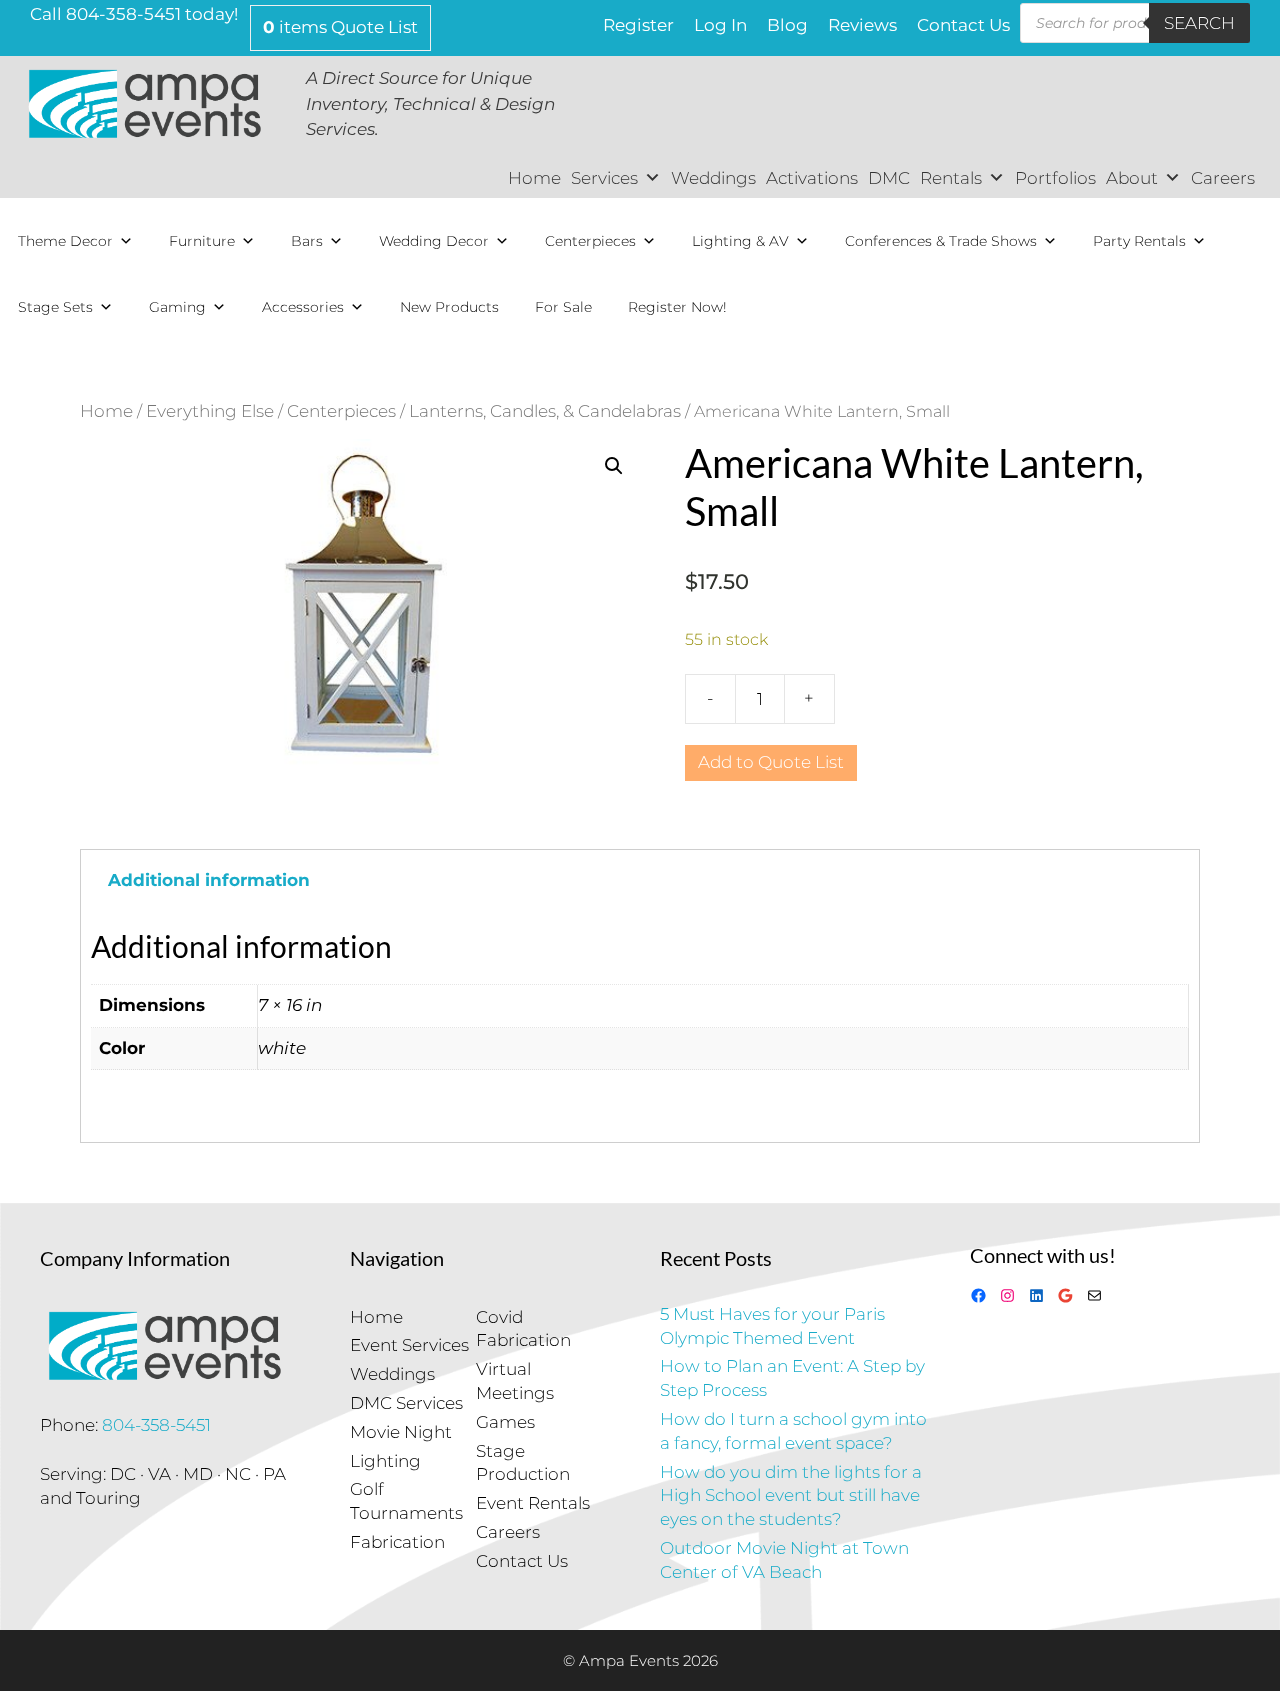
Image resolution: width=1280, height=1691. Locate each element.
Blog (787, 25)
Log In (720, 25)
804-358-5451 (156, 1425)
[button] (614, 466)
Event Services (409, 1345)
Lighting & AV (740, 241)
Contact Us (963, 25)
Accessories (303, 307)
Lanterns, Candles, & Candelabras (545, 411)
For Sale (563, 307)
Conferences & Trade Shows (941, 241)
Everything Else (210, 411)
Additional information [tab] (209, 880)
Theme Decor (65, 241)
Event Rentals (533, 1503)
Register (638, 25)
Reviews (862, 25)
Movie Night (401, 1432)
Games (505, 1422)
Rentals (951, 178)
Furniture (202, 241)
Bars (307, 241)
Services (604, 178)
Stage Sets (55, 307)
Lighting (385, 1461)
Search (1199, 23)
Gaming (177, 307)
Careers (1223, 178)
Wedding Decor (434, 241)
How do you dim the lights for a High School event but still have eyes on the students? (791, 1496)
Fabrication (397, 1542)
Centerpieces (590, 241)
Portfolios (1055, 178)
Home (534, 178)
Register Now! (677, 307)
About (1132, 178)
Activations (812, 178)
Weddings (713, 178)
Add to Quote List (771, 762)
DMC (889, 178)
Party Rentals (1139, 241)
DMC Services (406, 1403)
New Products (449, 307)
